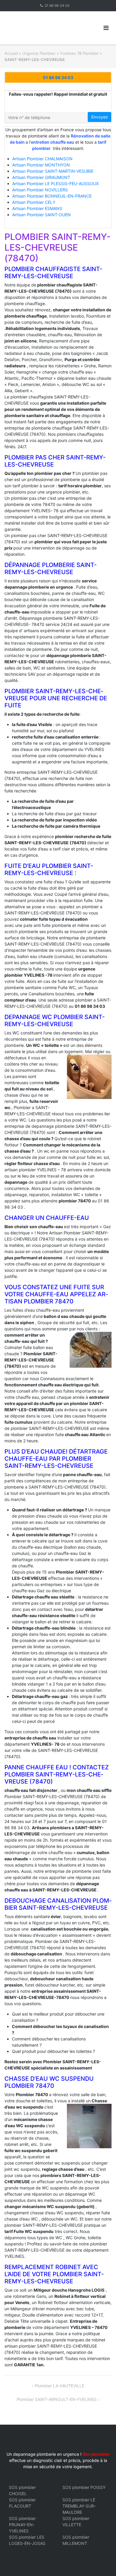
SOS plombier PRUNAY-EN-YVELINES (22, 2525)
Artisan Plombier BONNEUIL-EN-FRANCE (52, 196)
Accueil (11, 53)
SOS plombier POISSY (84, 2487)
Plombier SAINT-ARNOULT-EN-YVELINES (57, 2399)
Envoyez (100, 117)
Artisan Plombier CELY (34, 202)
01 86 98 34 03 (57, 5)
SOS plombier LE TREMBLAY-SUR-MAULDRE (79, 2506)
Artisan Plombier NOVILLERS (40, 190)
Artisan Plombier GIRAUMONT (41, 177)
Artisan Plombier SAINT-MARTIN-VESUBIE (53, 171)
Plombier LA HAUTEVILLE (59, 2386)
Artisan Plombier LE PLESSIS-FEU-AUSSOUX (55, 184)
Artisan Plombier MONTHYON (41, 165)
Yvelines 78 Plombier (79, 53)
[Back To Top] (101, 2562)
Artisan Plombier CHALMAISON (42, 159)
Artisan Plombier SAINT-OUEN (41, 215)
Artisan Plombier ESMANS (37, 208)
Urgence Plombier (39, 53)
